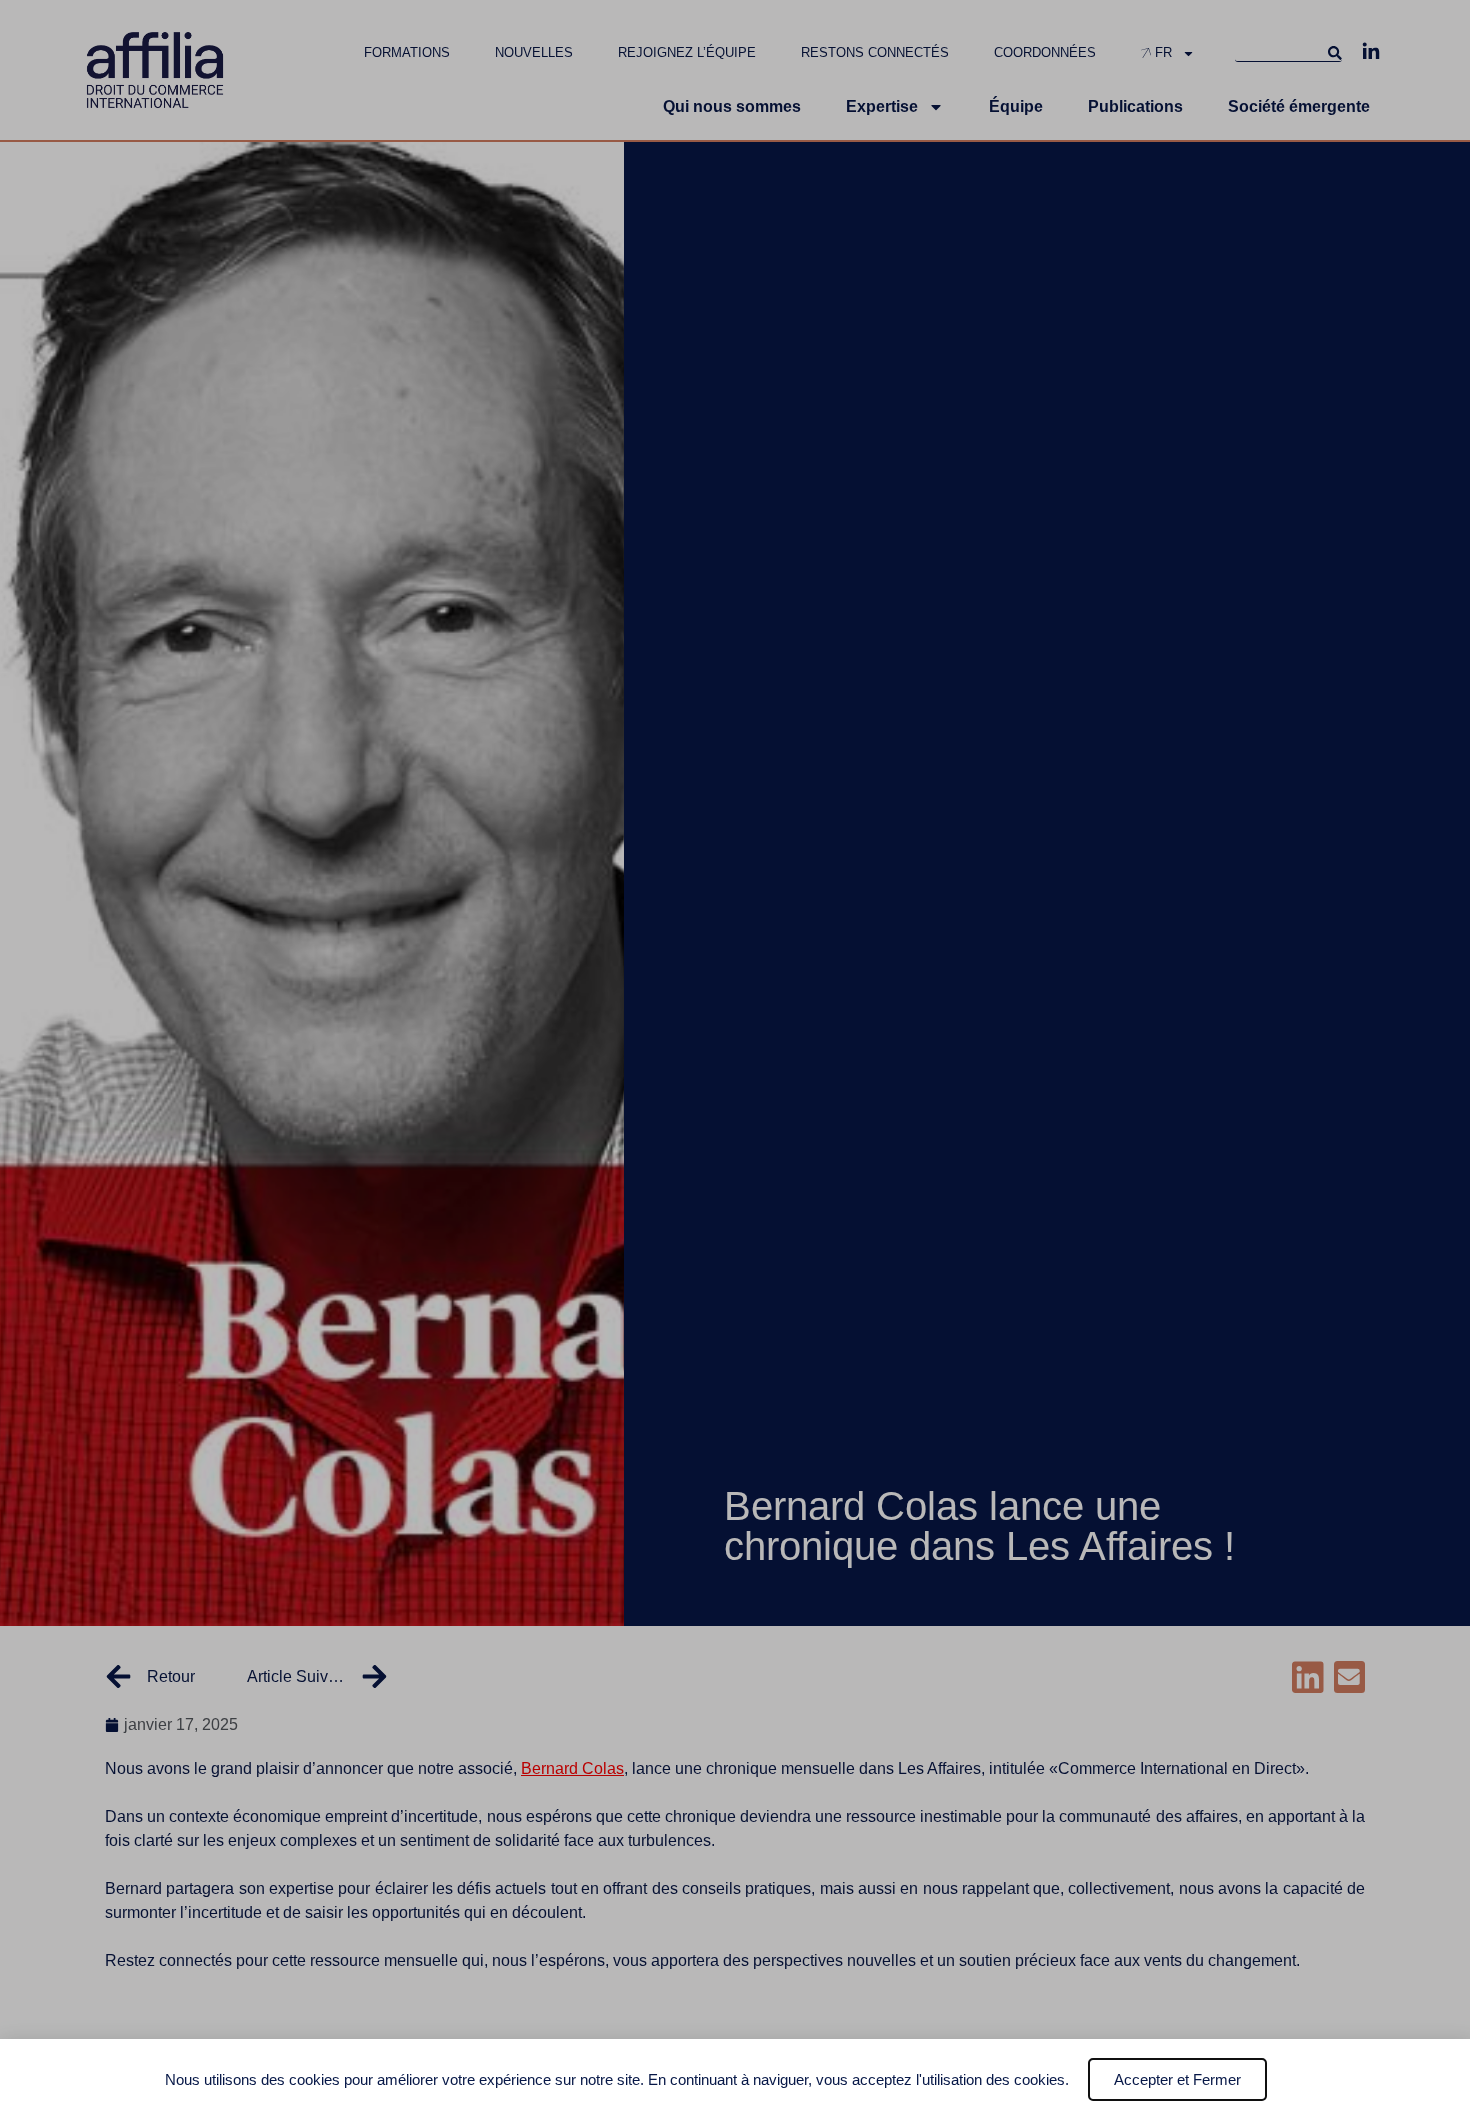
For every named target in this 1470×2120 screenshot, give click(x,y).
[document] (735, 1060)
